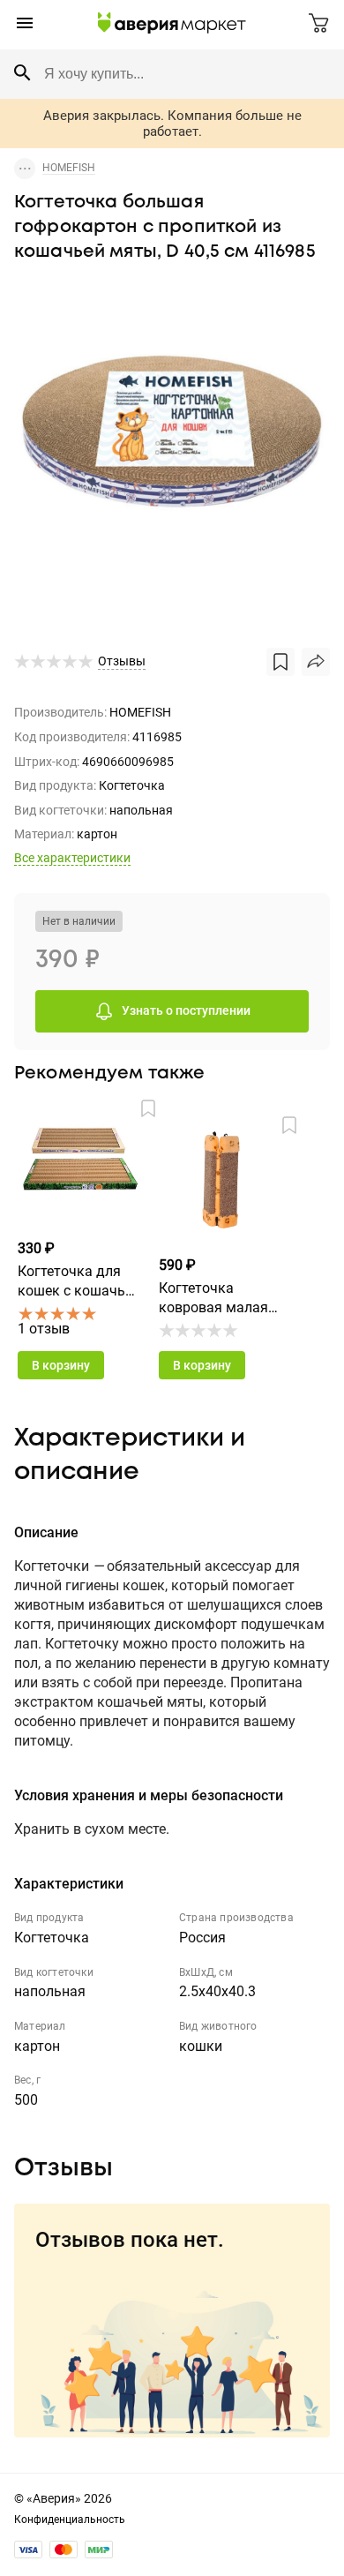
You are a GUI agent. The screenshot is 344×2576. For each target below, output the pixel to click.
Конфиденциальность (70, 2520)
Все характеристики (72, 858)
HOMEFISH (69, 168)
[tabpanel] (172, 438)
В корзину (61, 1365)
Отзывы (122, 661)
